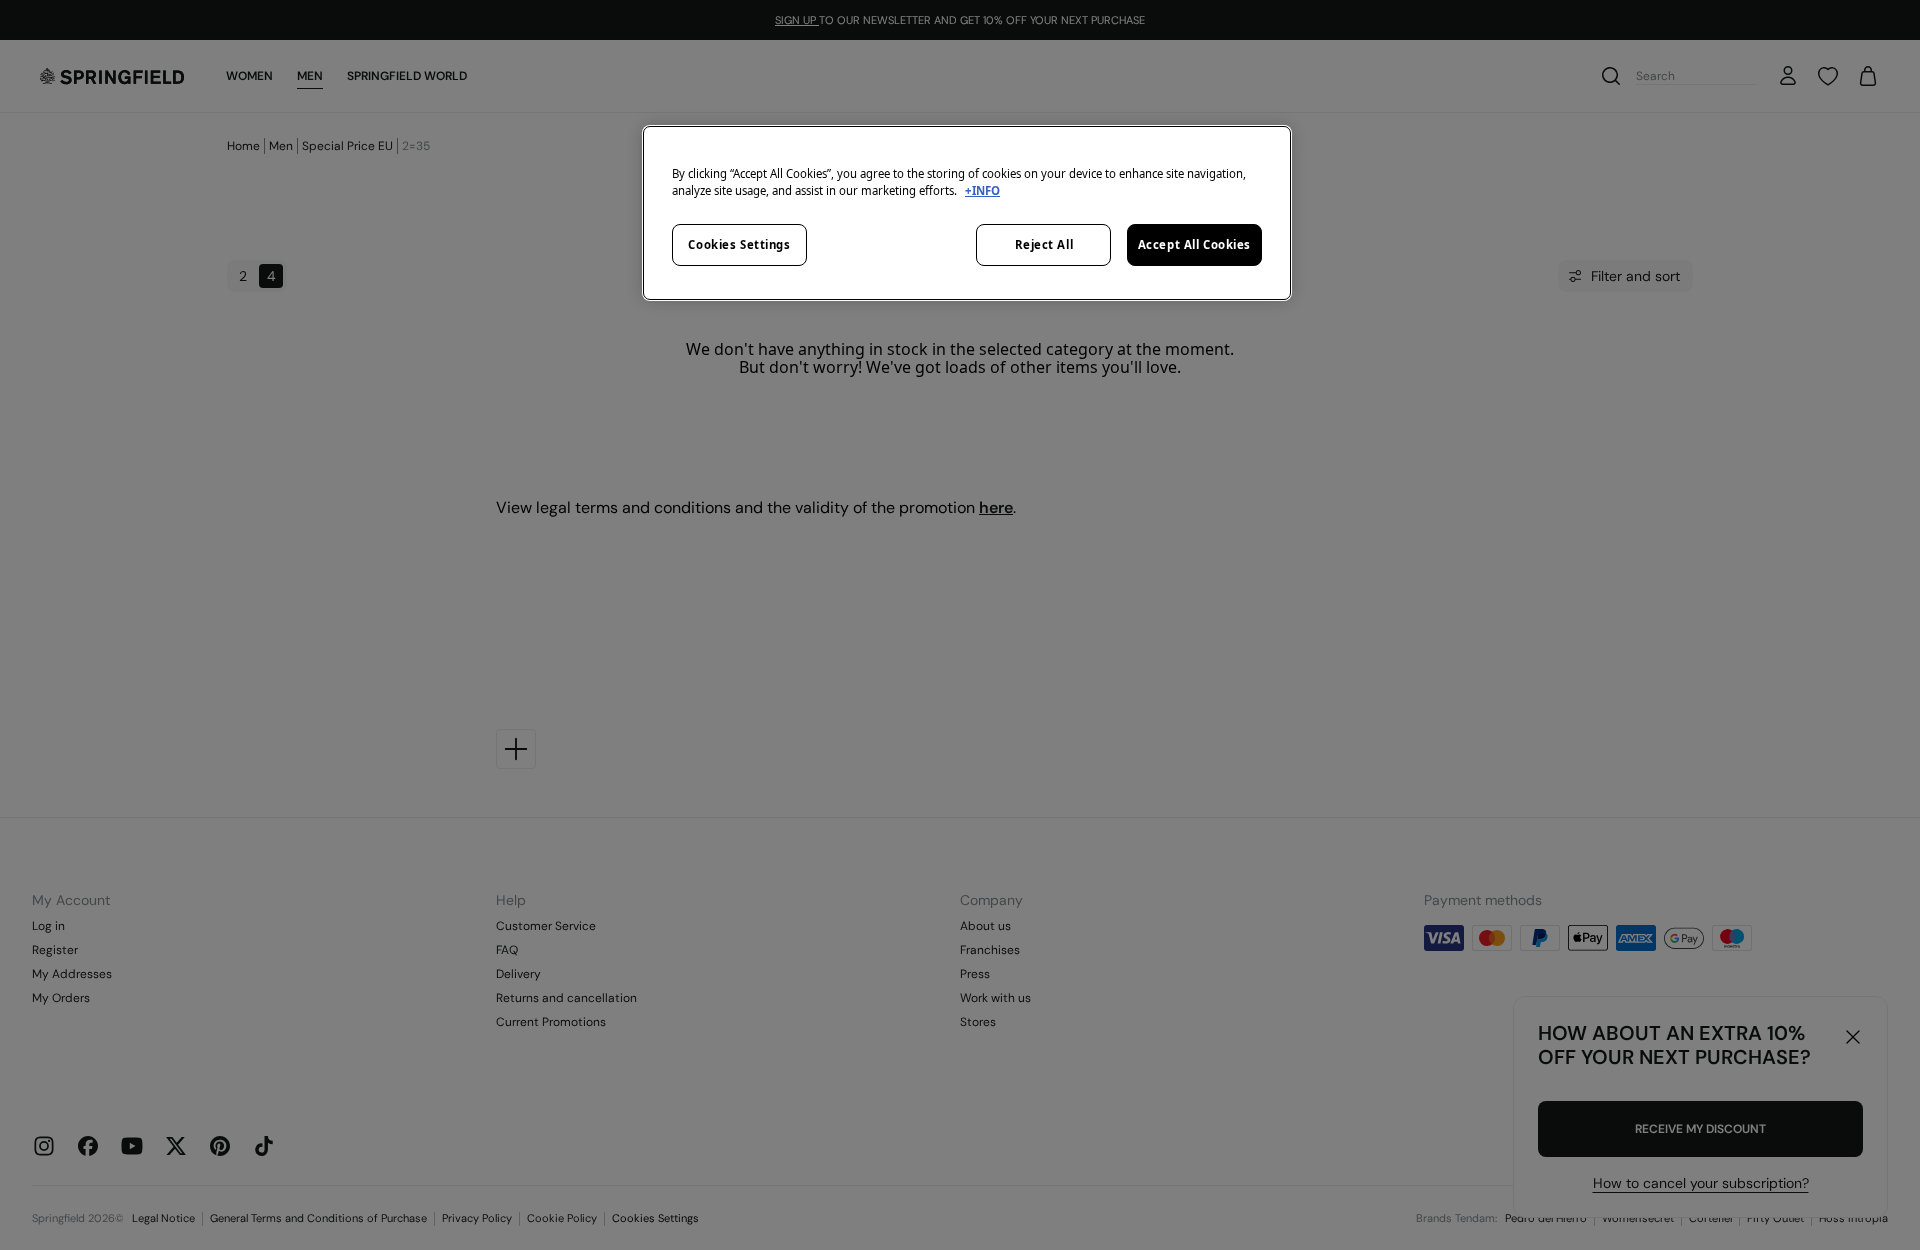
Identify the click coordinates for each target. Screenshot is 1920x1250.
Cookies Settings (739, 244)
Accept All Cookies (1194, 244)
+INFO (982, 190)
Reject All (1044, 244)
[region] (967, 213)
